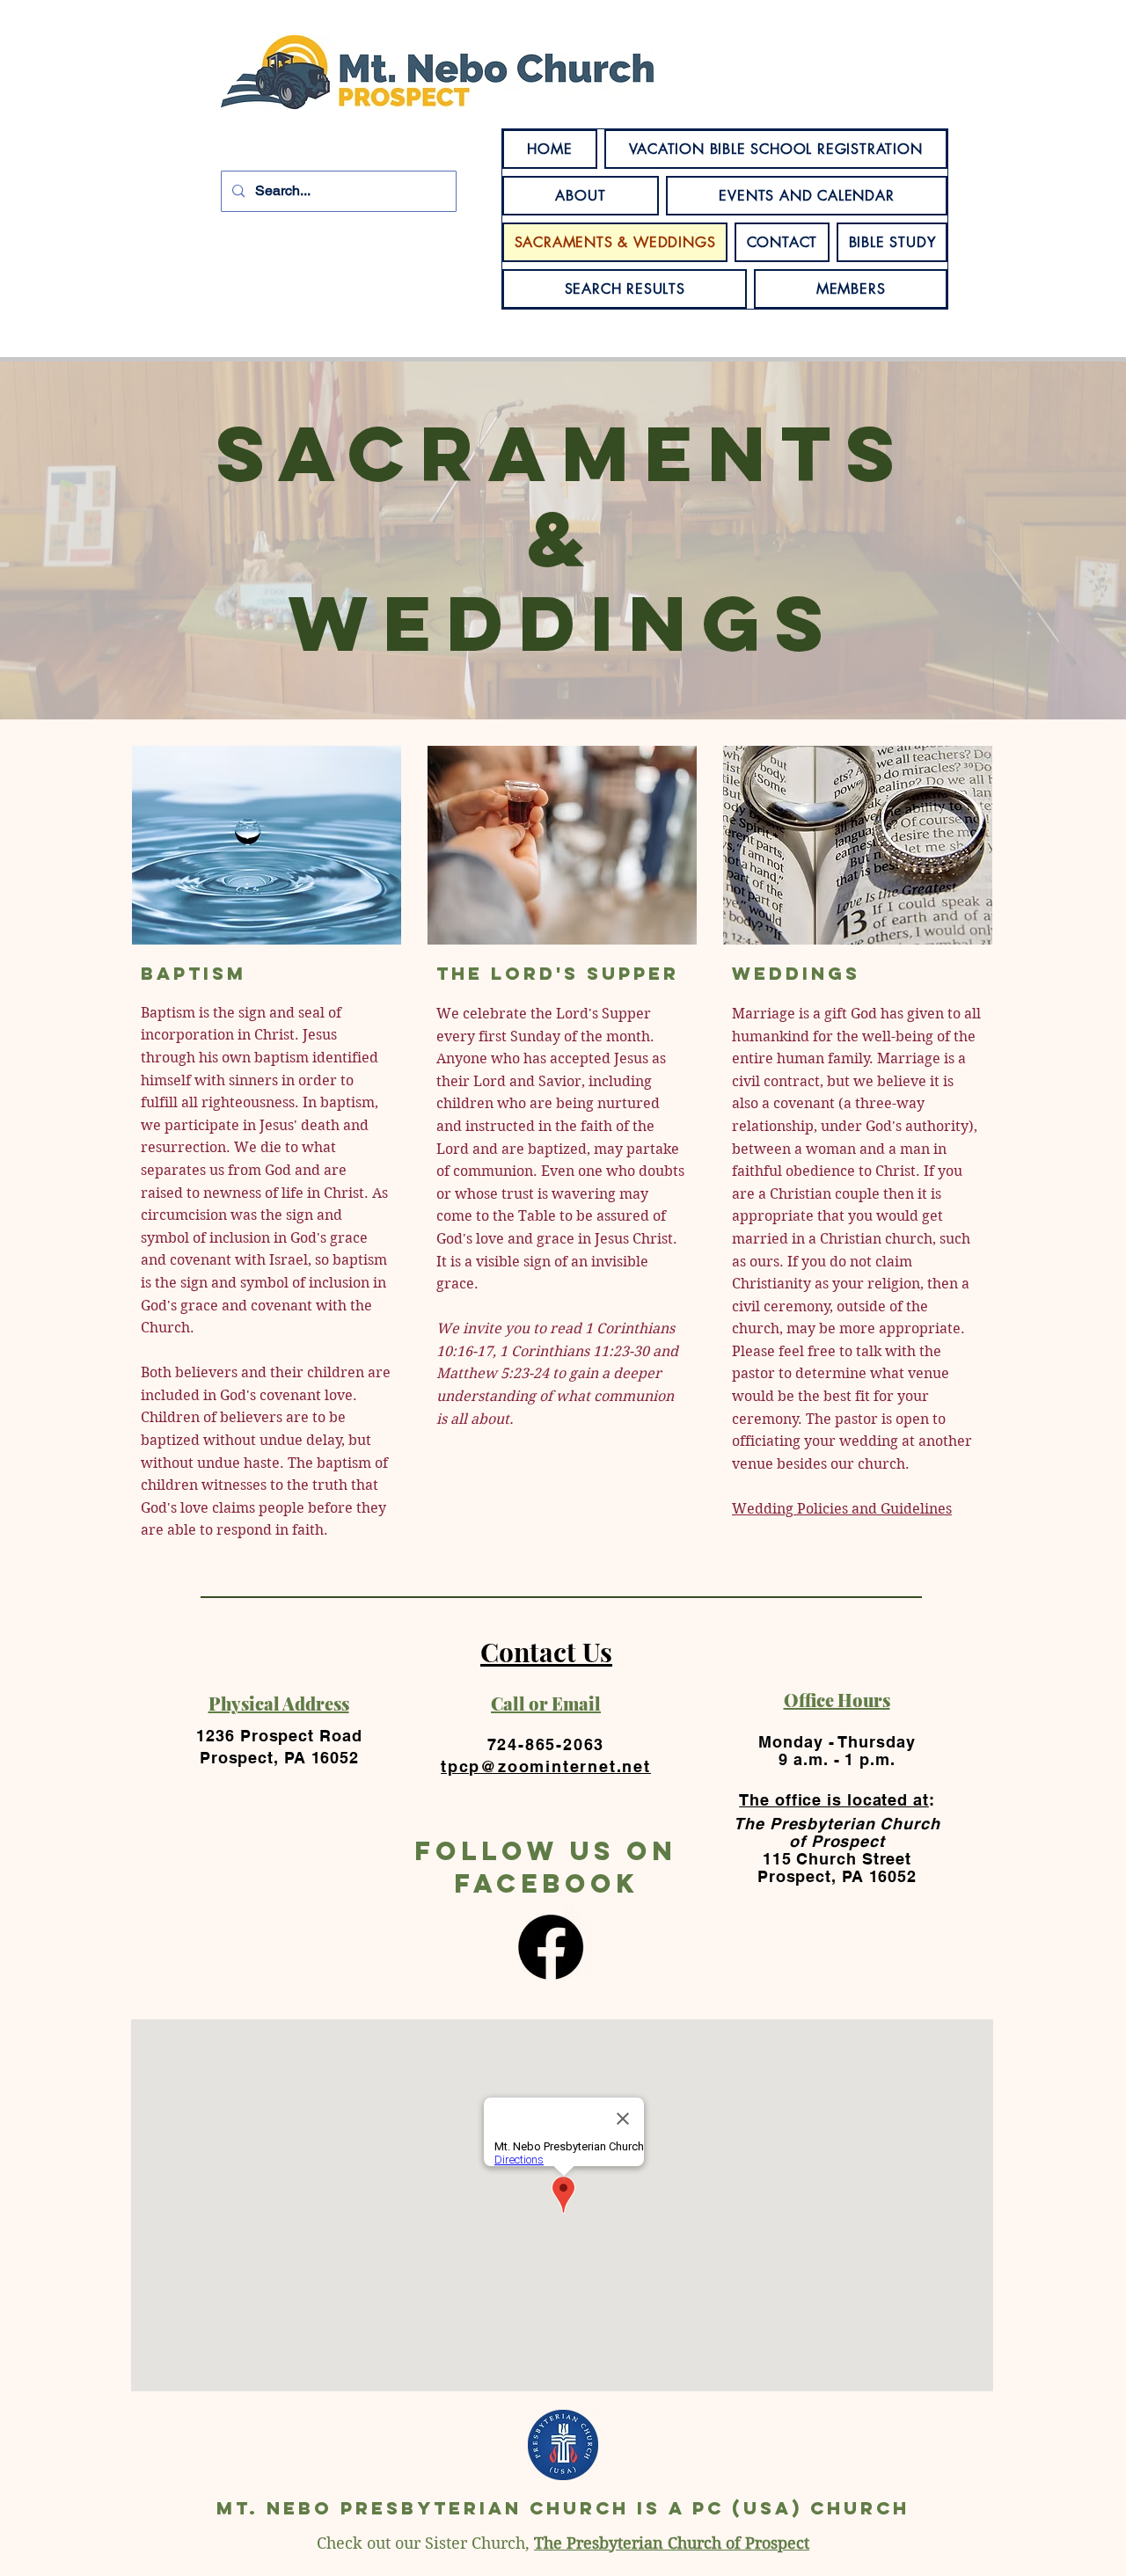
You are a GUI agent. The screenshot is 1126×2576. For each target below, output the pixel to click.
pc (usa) (747, 2508)
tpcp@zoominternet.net (546, 1766)
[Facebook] (551, 1947)
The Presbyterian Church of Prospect (672, 2543)
